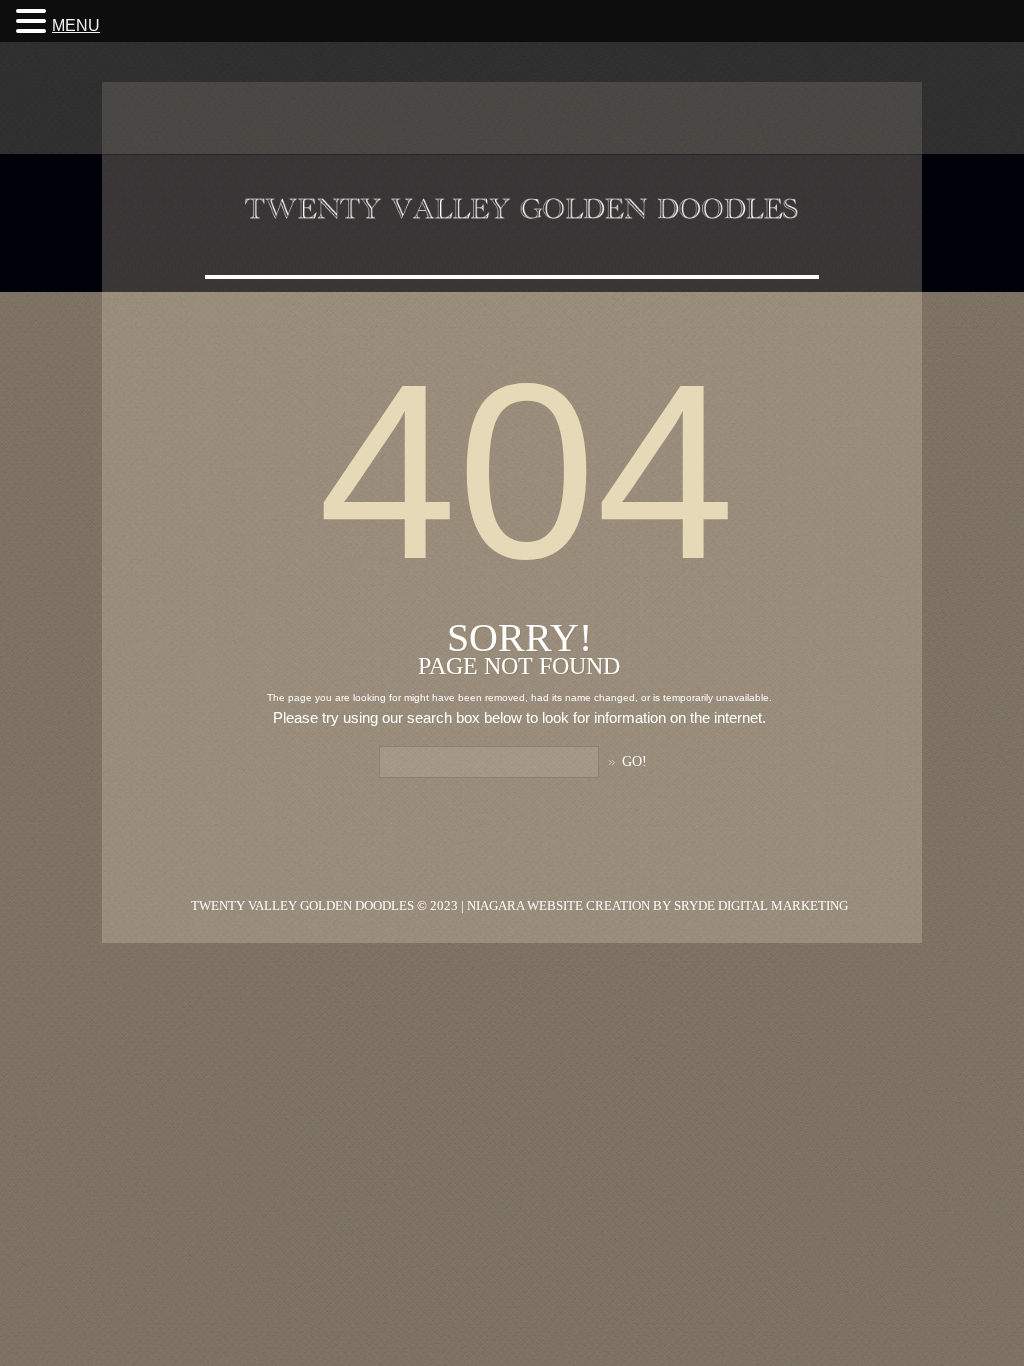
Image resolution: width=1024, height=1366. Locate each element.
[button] (34, 21)
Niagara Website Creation (558, 905)
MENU (76, 25)
